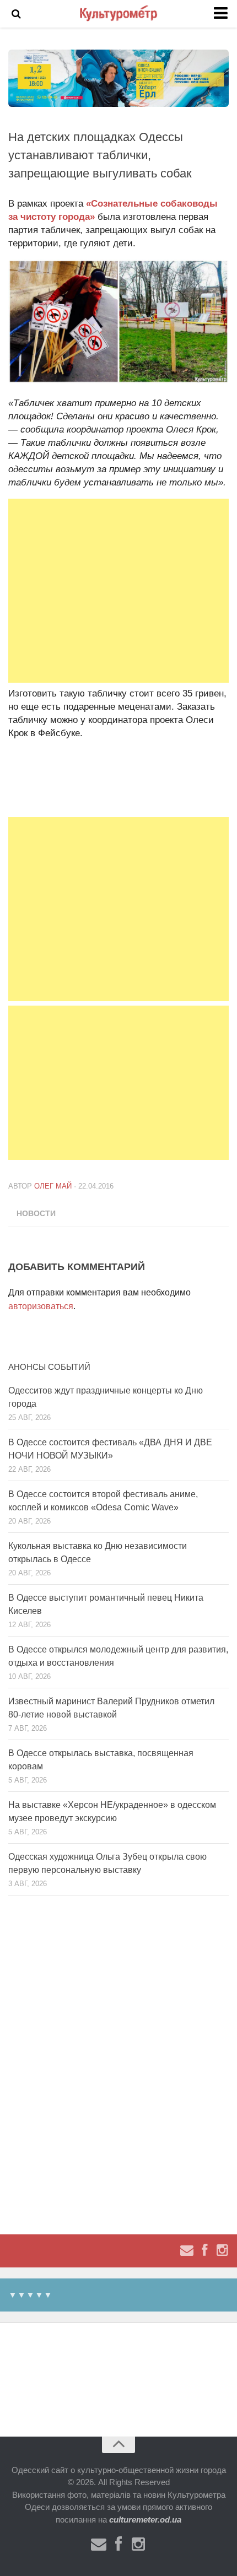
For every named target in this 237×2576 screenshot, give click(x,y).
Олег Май (53, 1186)
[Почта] (187, 2250)
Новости (36, 1213)
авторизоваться (41, 1306)
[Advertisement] (118, 591)
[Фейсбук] (204, 2250)
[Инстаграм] (222, 2250)
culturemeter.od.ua (145, 2520)
